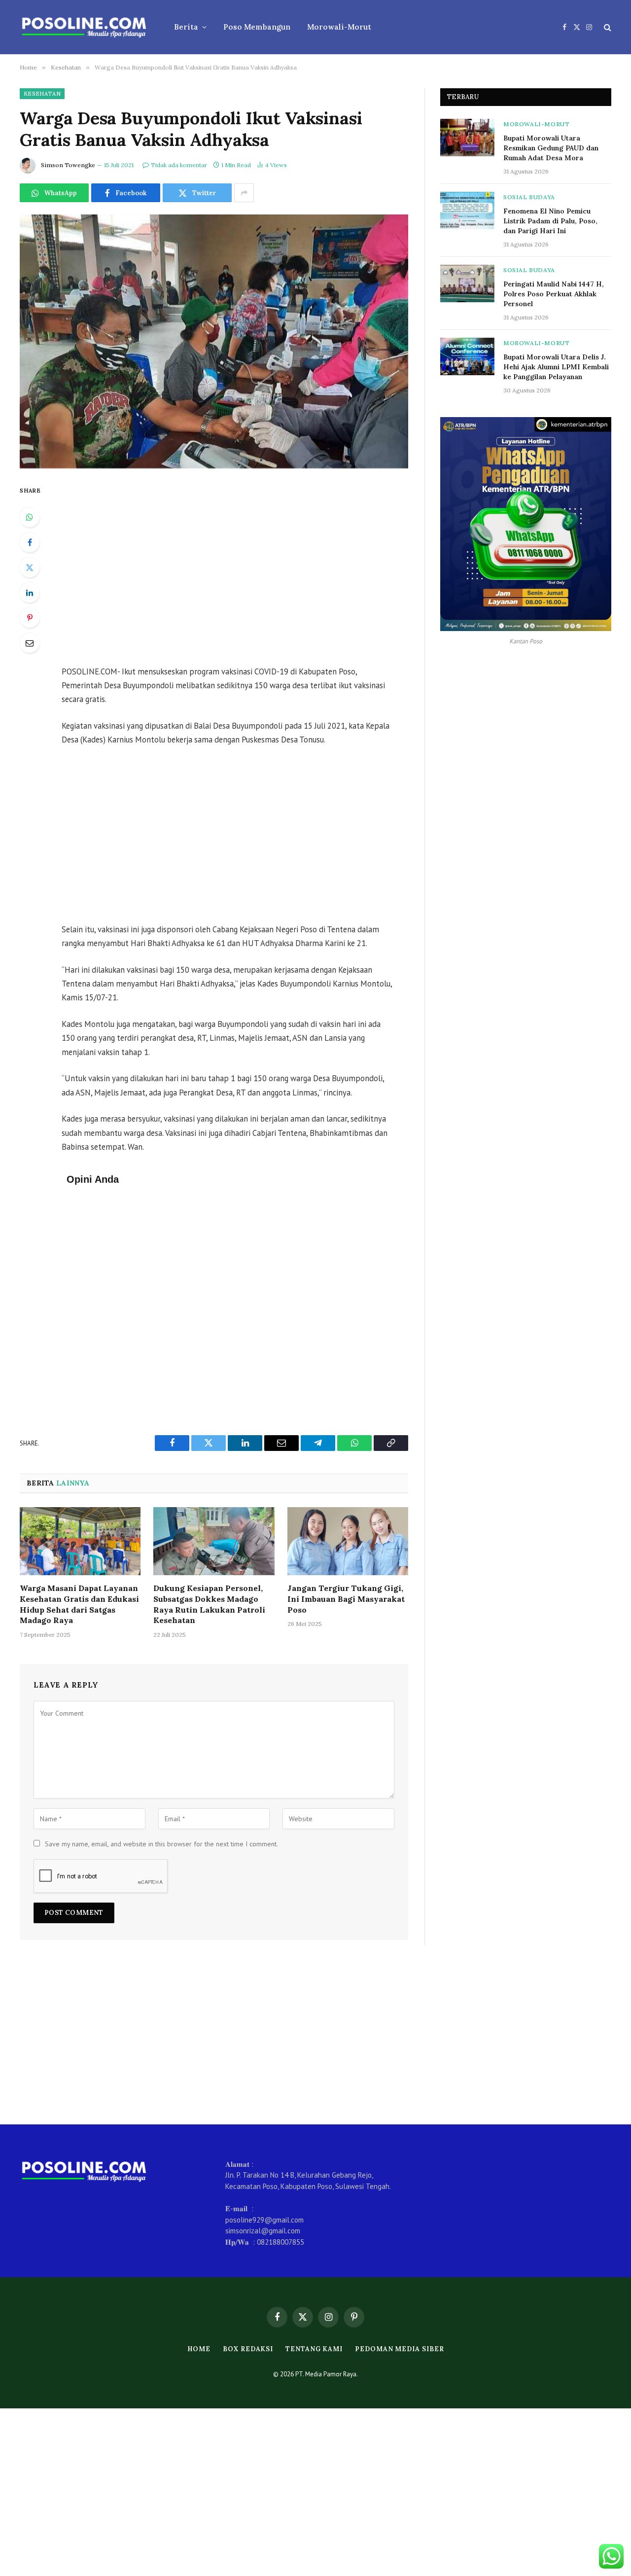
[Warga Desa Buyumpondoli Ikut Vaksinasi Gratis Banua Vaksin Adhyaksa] (214, 341)
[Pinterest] (30, 618)
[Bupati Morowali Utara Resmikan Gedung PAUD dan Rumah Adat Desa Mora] (467, 138)
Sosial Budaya (529, 197)
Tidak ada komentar (179, 165)
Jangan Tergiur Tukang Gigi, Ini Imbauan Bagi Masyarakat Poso (346, 1599)
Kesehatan (42, 94)
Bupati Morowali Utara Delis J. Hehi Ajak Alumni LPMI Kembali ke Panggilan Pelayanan (556, 367)
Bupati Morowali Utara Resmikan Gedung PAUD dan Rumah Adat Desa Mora (551, 148)
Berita (186, 27)
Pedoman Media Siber (399, 2349)
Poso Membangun (257, 27)
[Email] (30, 643)
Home (199, 2349)
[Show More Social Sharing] (244, 193)
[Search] (607, 27)
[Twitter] (30, 567)
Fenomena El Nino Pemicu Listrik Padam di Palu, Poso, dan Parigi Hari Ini (550, 221)
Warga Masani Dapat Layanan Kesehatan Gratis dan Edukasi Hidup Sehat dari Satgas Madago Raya (79, 1604)
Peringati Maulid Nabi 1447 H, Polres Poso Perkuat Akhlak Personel (554, 294)
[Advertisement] (241, 568)
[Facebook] (30, 542)
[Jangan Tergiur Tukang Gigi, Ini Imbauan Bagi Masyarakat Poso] (348, 1541)
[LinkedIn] (30, 593)
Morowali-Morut (339, 27)
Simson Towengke (68, 165)
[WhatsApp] (30, 517)
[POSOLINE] (84, 27)
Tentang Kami (314, 2349)
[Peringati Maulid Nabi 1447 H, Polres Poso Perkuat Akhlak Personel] (467, 283)
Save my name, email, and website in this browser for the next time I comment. (161, 1844)
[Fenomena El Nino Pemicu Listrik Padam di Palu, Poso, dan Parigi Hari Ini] (467, 211)
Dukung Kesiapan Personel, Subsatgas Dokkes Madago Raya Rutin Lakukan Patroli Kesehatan (209, 1604)
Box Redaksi (248, 2349)
